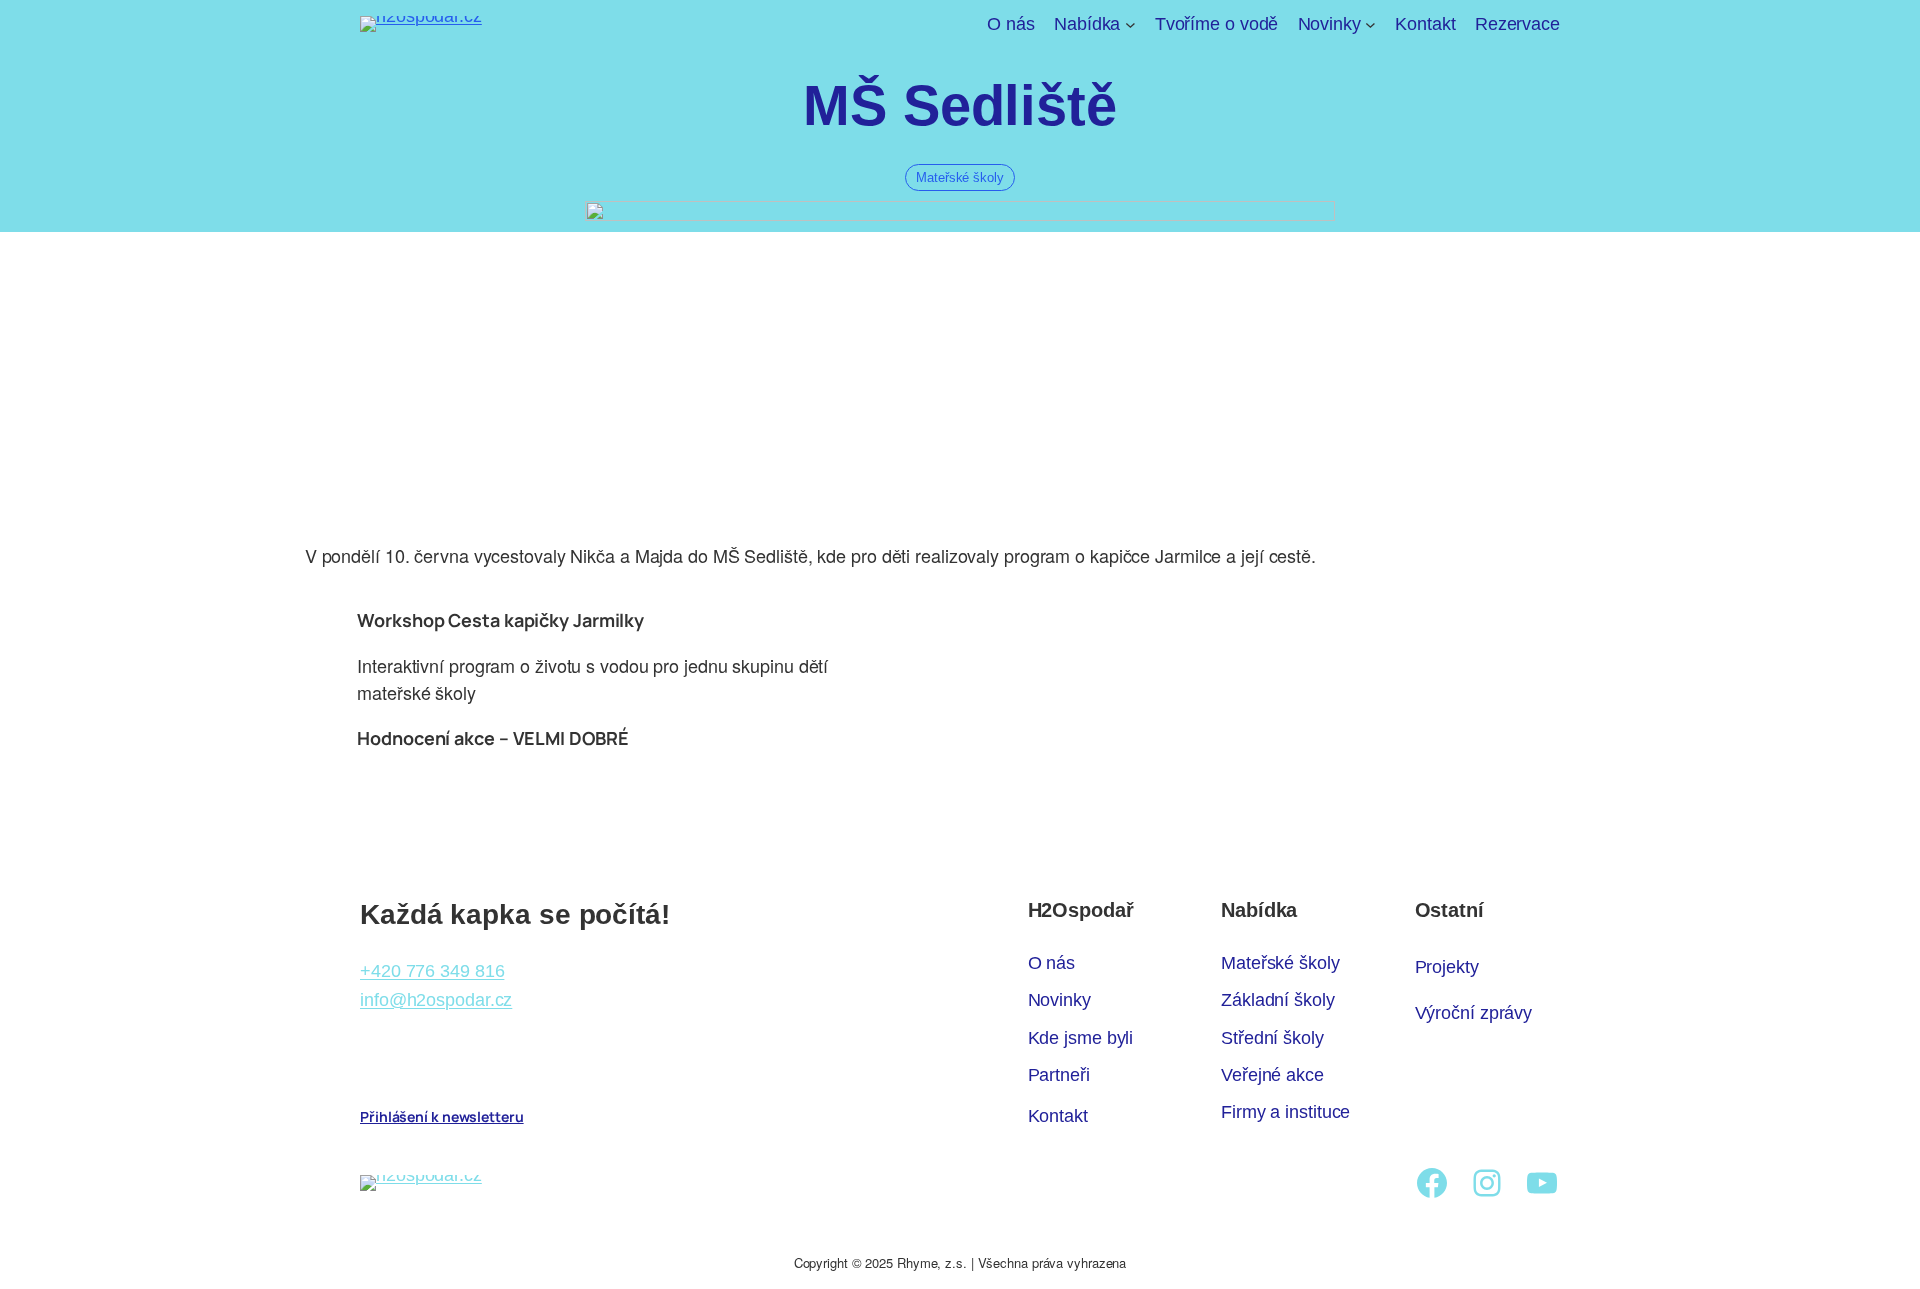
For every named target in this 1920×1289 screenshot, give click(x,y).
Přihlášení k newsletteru (442, 1116)
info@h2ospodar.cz (436, 1000)
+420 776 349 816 (432, 971)
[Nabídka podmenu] (1130, 24)
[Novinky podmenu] (1370, 24)
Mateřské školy (960, 177)
